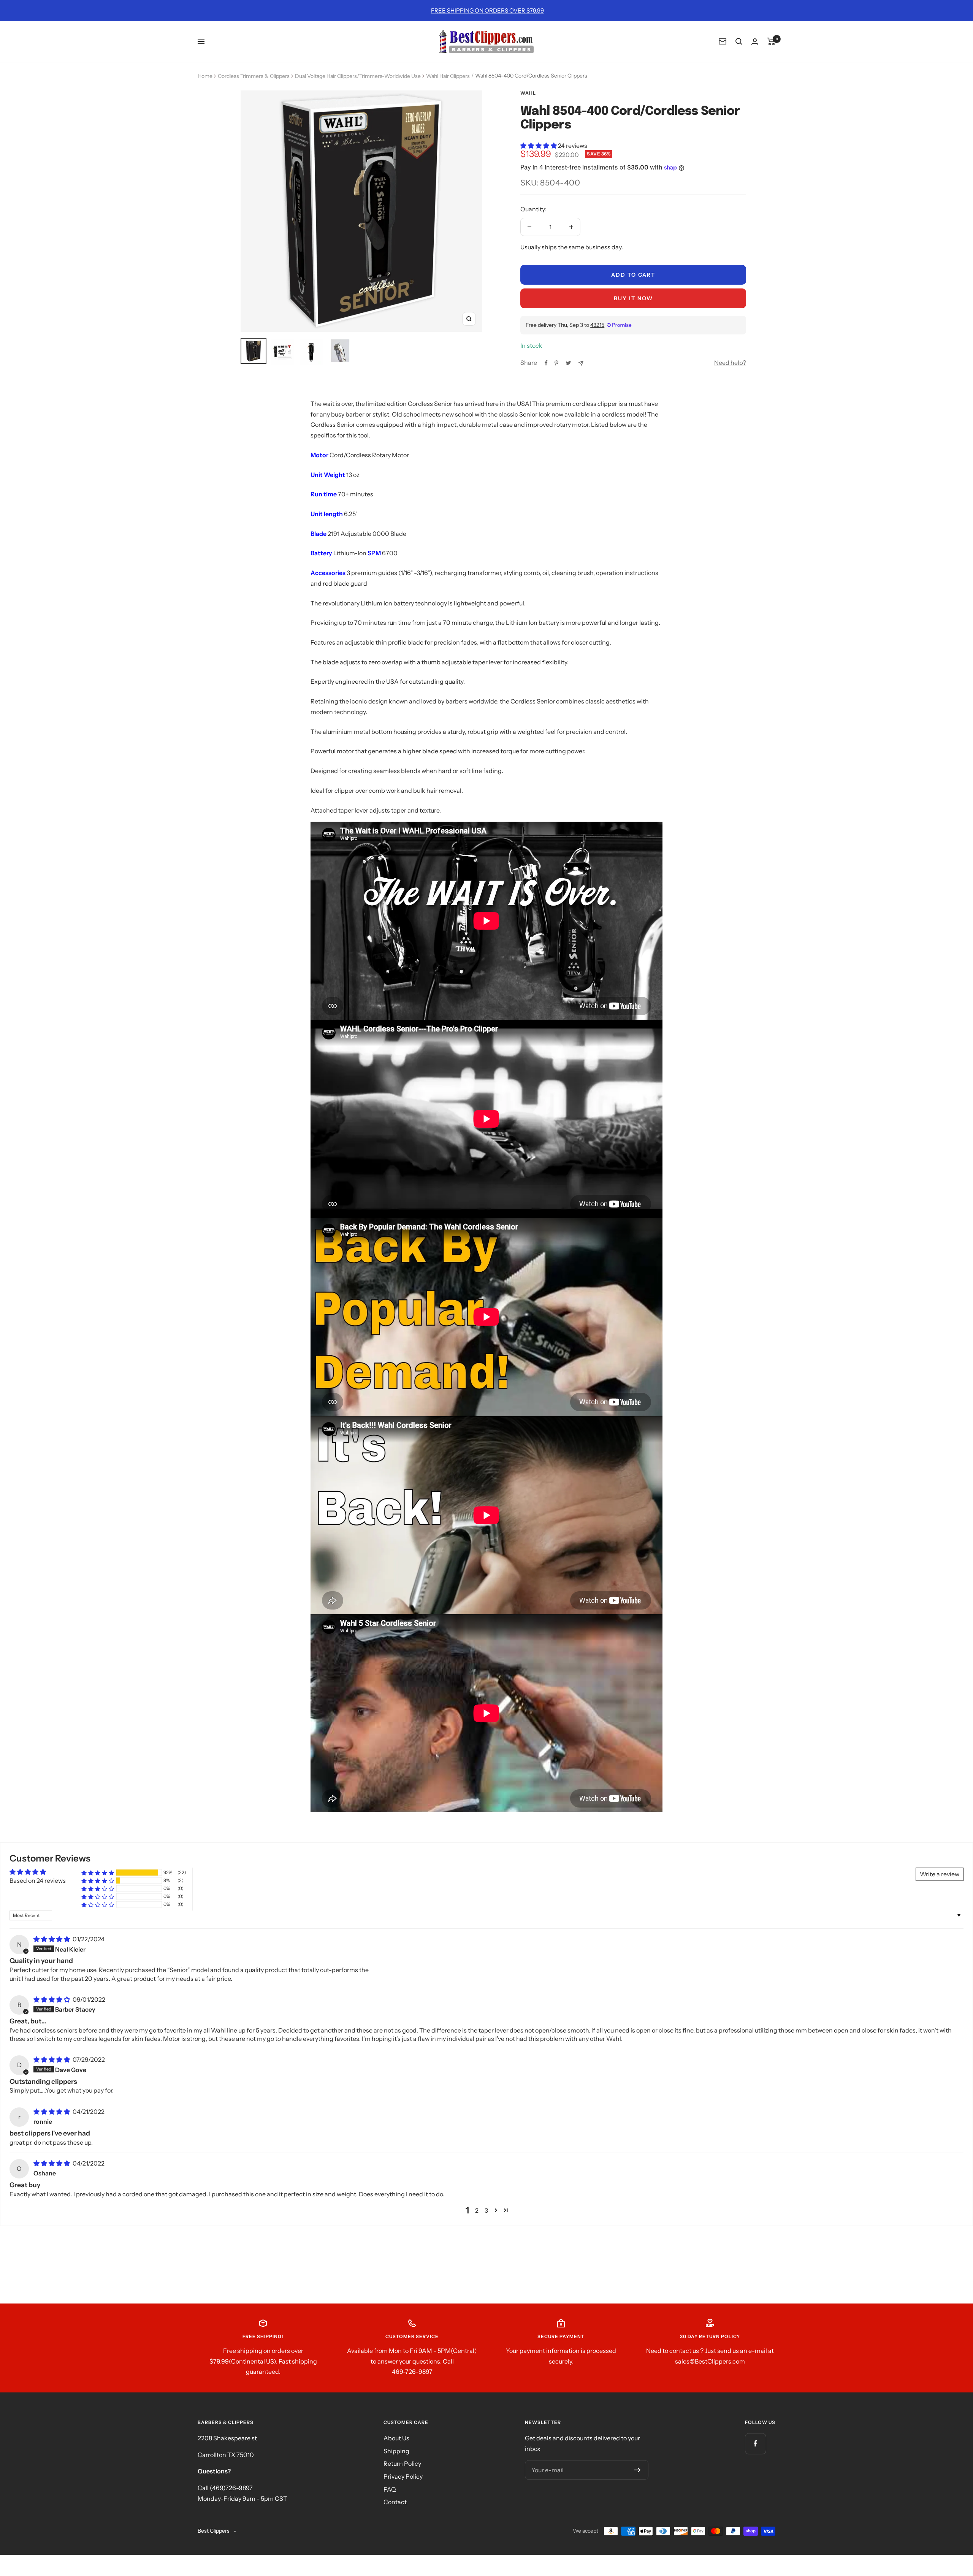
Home (205, 76)
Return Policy (402, 2464)
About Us (396, 2438)
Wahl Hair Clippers (448, 76)
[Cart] (771, 41)
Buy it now (633, 298)
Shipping (396, 2451)
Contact (395, 2502)
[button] (539, 146)
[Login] (755, 42)
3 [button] (486, 2210)
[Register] (638, 2470)
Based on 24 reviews (38, 1881)
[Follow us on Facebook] (755, 2444)
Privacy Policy (403, 2476)
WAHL (528, 93)
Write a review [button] (940, 1874)
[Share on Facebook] (546, 363)
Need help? (730, 363)
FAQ (390, 2489)
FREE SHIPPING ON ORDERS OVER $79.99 (487, 10)
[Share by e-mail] (581, 363)
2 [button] (477, 2210)
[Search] (739, 41)
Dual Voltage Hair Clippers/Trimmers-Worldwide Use (358, 76)
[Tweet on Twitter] (568, 363)
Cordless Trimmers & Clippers (254, 76)
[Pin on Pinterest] (556, 363)
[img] (52, 1939)
